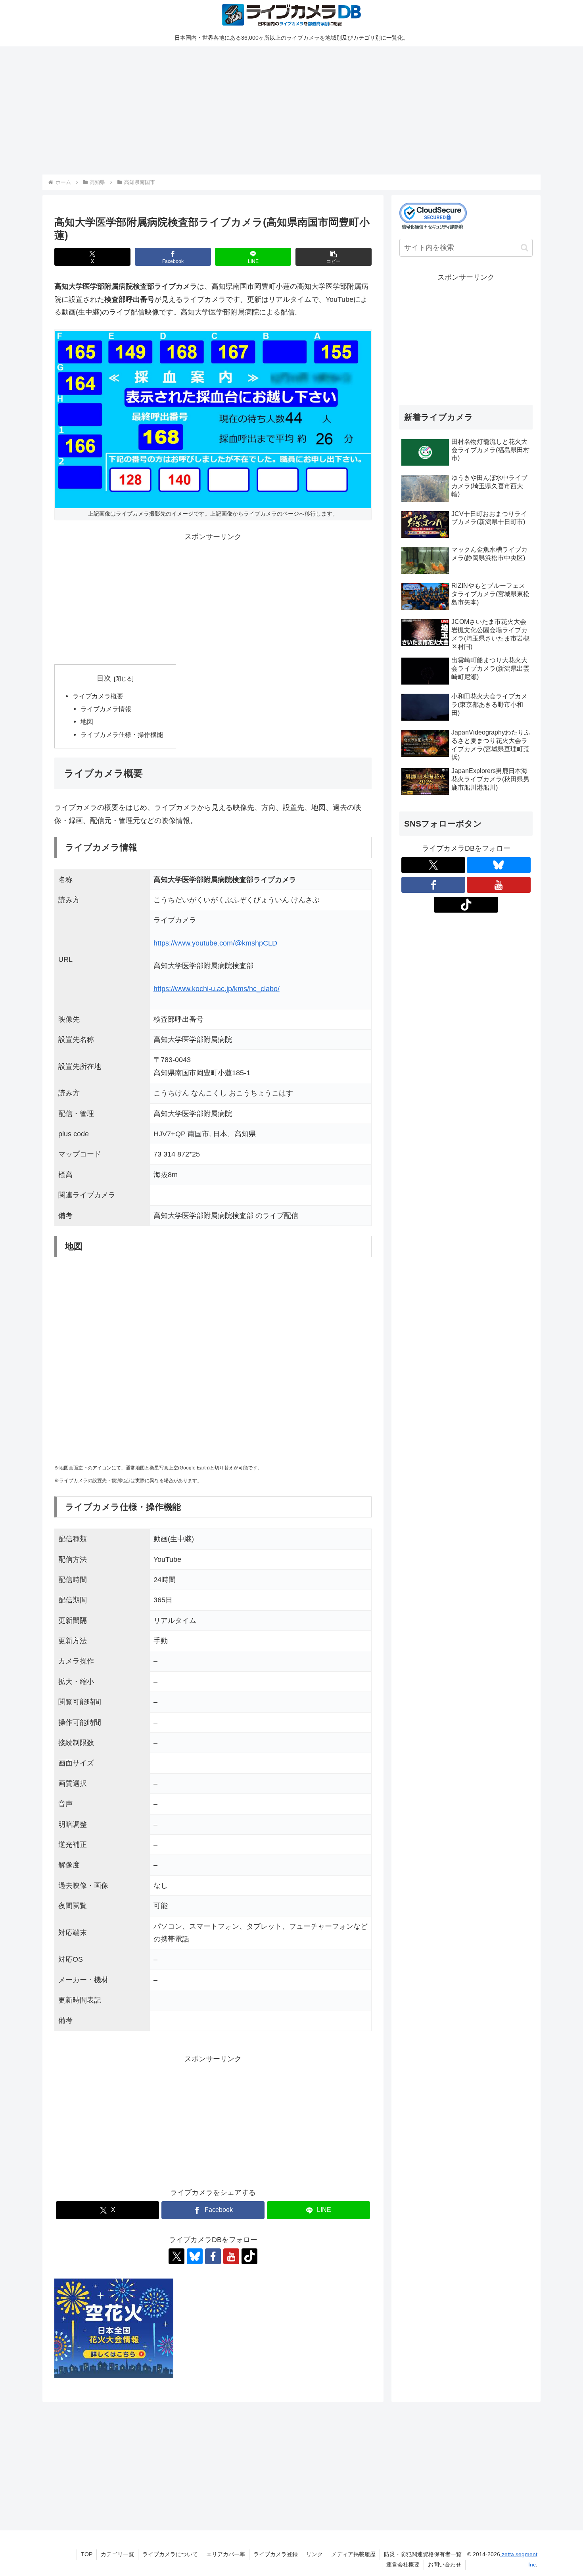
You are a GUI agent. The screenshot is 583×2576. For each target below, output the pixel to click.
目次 (104, 678)
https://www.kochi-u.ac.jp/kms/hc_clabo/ (217, 989)
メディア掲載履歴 (353, 2554)
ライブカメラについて (170, 2554)
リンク (315, 2554)
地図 (87, 721)
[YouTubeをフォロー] (231, 2256)
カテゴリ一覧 (117, 2554)
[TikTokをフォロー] (249, 2256)
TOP (87, 2554)
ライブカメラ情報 (106, 709)
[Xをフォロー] (176, 2256)
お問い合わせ (445, 2564)
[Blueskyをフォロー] (195, 2256)
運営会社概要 (403, 2564)
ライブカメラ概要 (98, 696)
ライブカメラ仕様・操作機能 (122, 735)
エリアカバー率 (226, 2554)
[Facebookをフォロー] (213, 2256)
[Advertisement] (280, 109)
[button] (334, 257)
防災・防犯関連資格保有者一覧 (423, 2554)
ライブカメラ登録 (276, 2554)
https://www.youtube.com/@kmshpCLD (215, 943)
